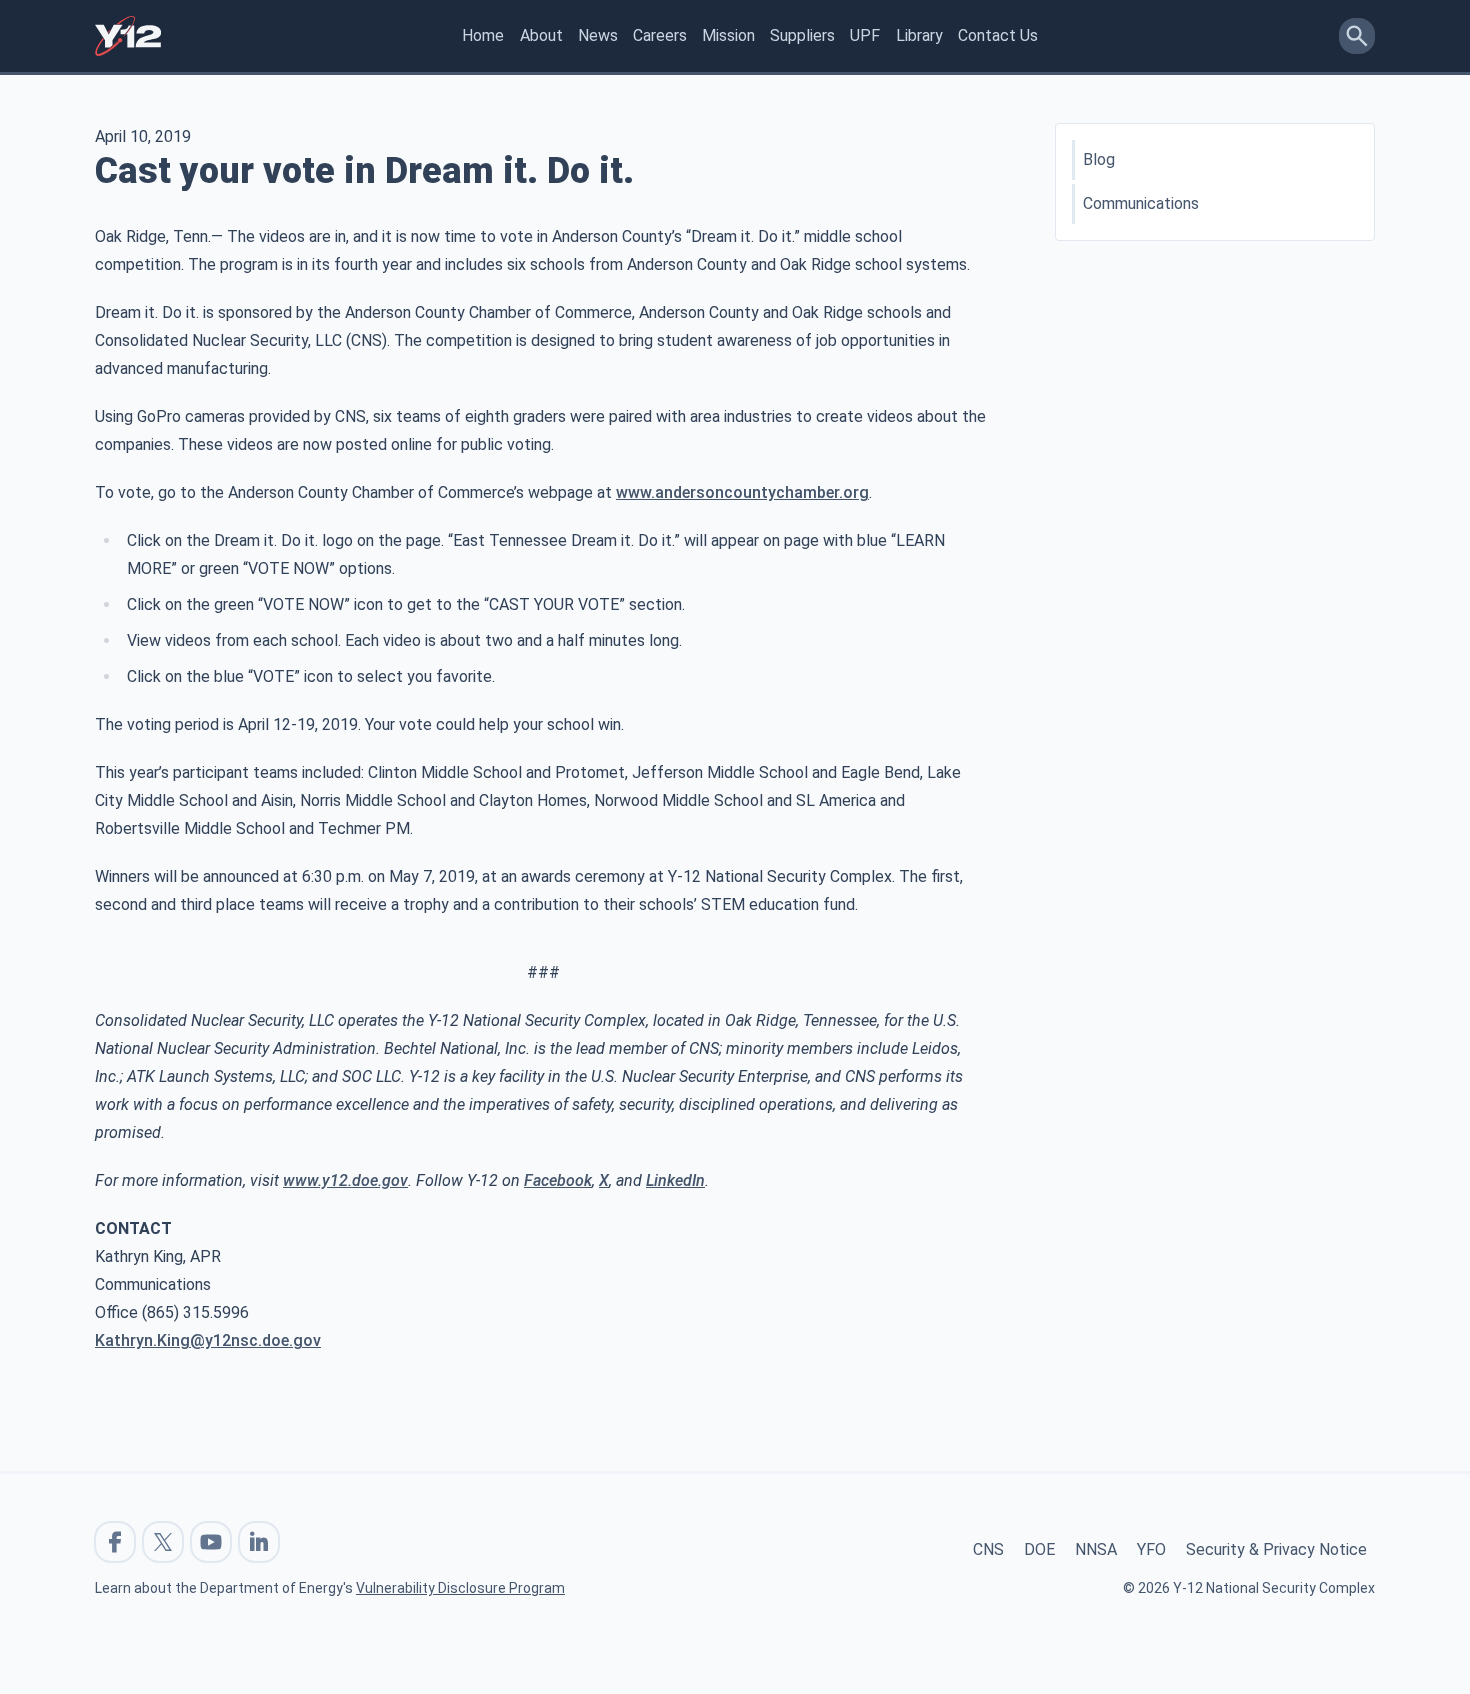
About (541, 35)
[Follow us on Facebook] (115, 1542)
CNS (988, 1549)
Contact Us (998, 35)
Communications (1141, 203)
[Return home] (128, 36)
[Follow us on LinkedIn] (259, 1542)
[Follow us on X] (163, 1542)
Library (919, 35)
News (598, 35)
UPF (865, 35)
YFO (1151, 1549)
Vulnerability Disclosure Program (460, 1588)
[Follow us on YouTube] (211, 1542)
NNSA (1096, 1549)
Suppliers (802, 35)
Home (483, 35)
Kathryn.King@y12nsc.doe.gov (208, 1340)
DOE (1039, 1549)
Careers (660, 35)
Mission (728, 35)
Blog (1099, 159)
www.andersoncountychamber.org (742, 492)
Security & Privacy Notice (1276, 1549)
